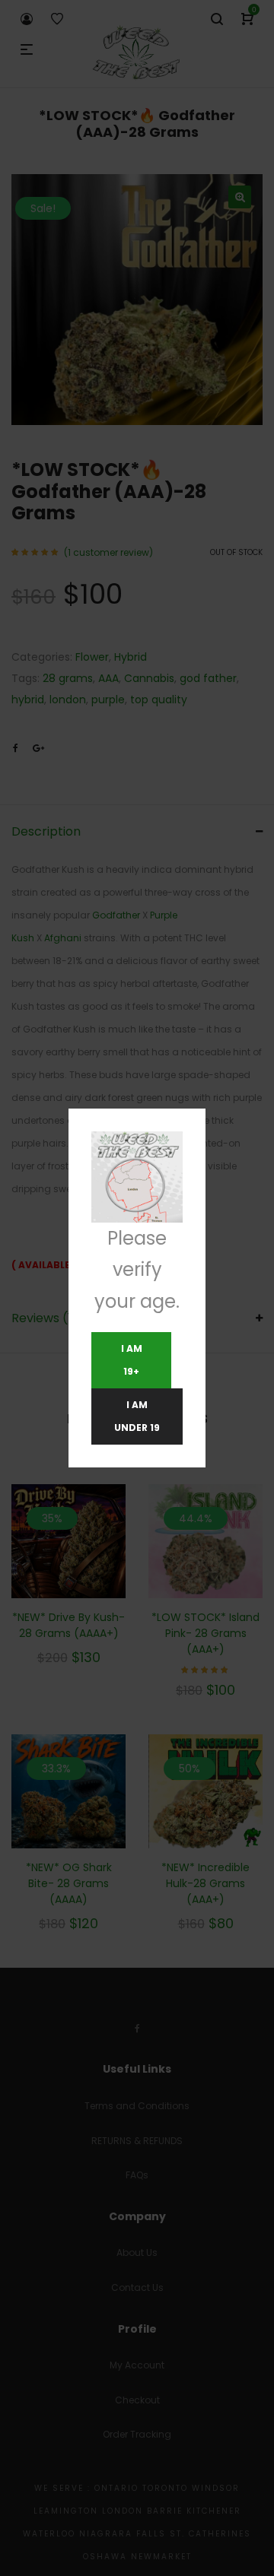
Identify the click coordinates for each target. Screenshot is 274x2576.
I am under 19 (137, 1416)
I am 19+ (132, 1360)
